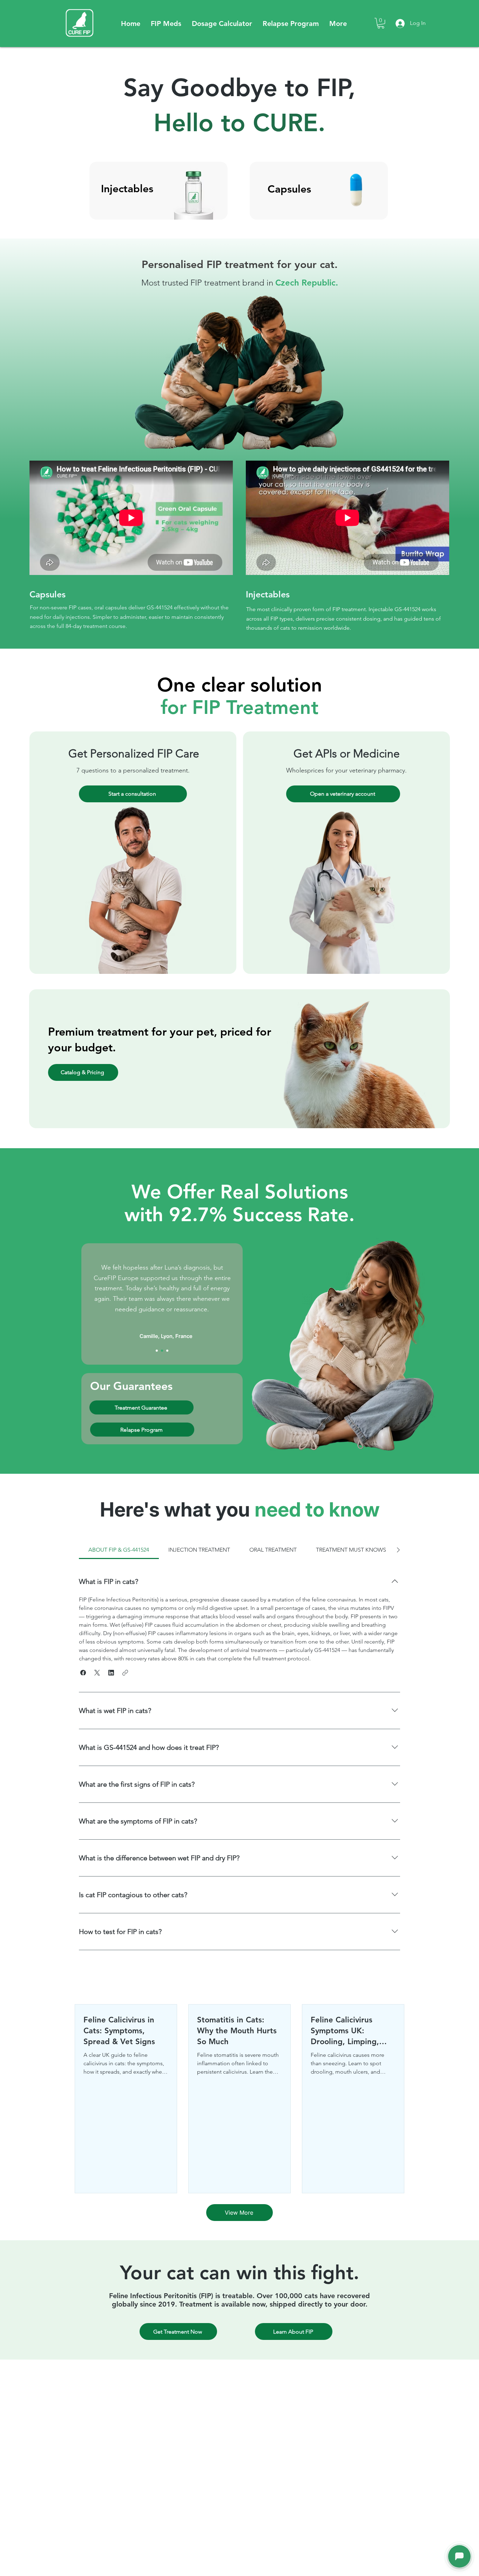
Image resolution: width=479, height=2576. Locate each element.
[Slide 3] (167, 1351)
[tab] (119, 1550)
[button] (166, 24)
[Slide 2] (162, 1351)
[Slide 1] (157, 1351)
